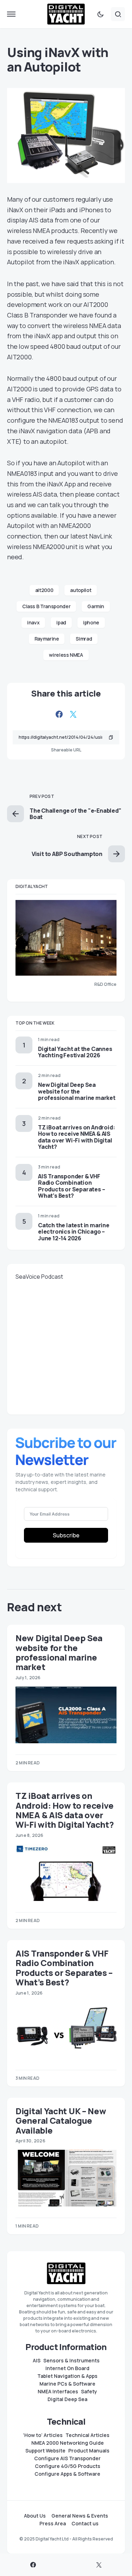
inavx (33, 622)
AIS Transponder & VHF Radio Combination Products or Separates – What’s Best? (71, 1186)
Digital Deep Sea (67, 2399)
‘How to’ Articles (43, 2435)
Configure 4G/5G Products (68, 2466)
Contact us (85, 2524)
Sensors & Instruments (71, 2361)
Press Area (53, 2524)
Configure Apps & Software (67, 2474)
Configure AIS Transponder (67, 2458)
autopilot (81, 590)
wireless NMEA (66, 655)
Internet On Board (67, 2368)
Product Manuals (89, 2451)
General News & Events (80, 2516)
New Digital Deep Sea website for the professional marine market (77, 1091)
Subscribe (66, 1535)
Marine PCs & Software (67, 2384)
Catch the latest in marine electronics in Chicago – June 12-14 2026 (74, 1232)
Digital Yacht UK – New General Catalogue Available (61, 2121)
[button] (11, 14)
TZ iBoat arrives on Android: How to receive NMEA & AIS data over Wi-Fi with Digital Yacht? (76, 1137)
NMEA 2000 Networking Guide (68, 2443)
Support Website (45, 2451)
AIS (37, 2361)
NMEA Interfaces (58, 2392)
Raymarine (47, 639)
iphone (91, 622)
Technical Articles (87, 2435)
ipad (61, 622)
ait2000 (44, 590)
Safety (89, 2392)
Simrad (84, 639)
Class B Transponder (46, 606)
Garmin (96, 606)
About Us (35, 2516)
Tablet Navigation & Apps (67, 2376)
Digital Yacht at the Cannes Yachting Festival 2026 (75, 1052)
